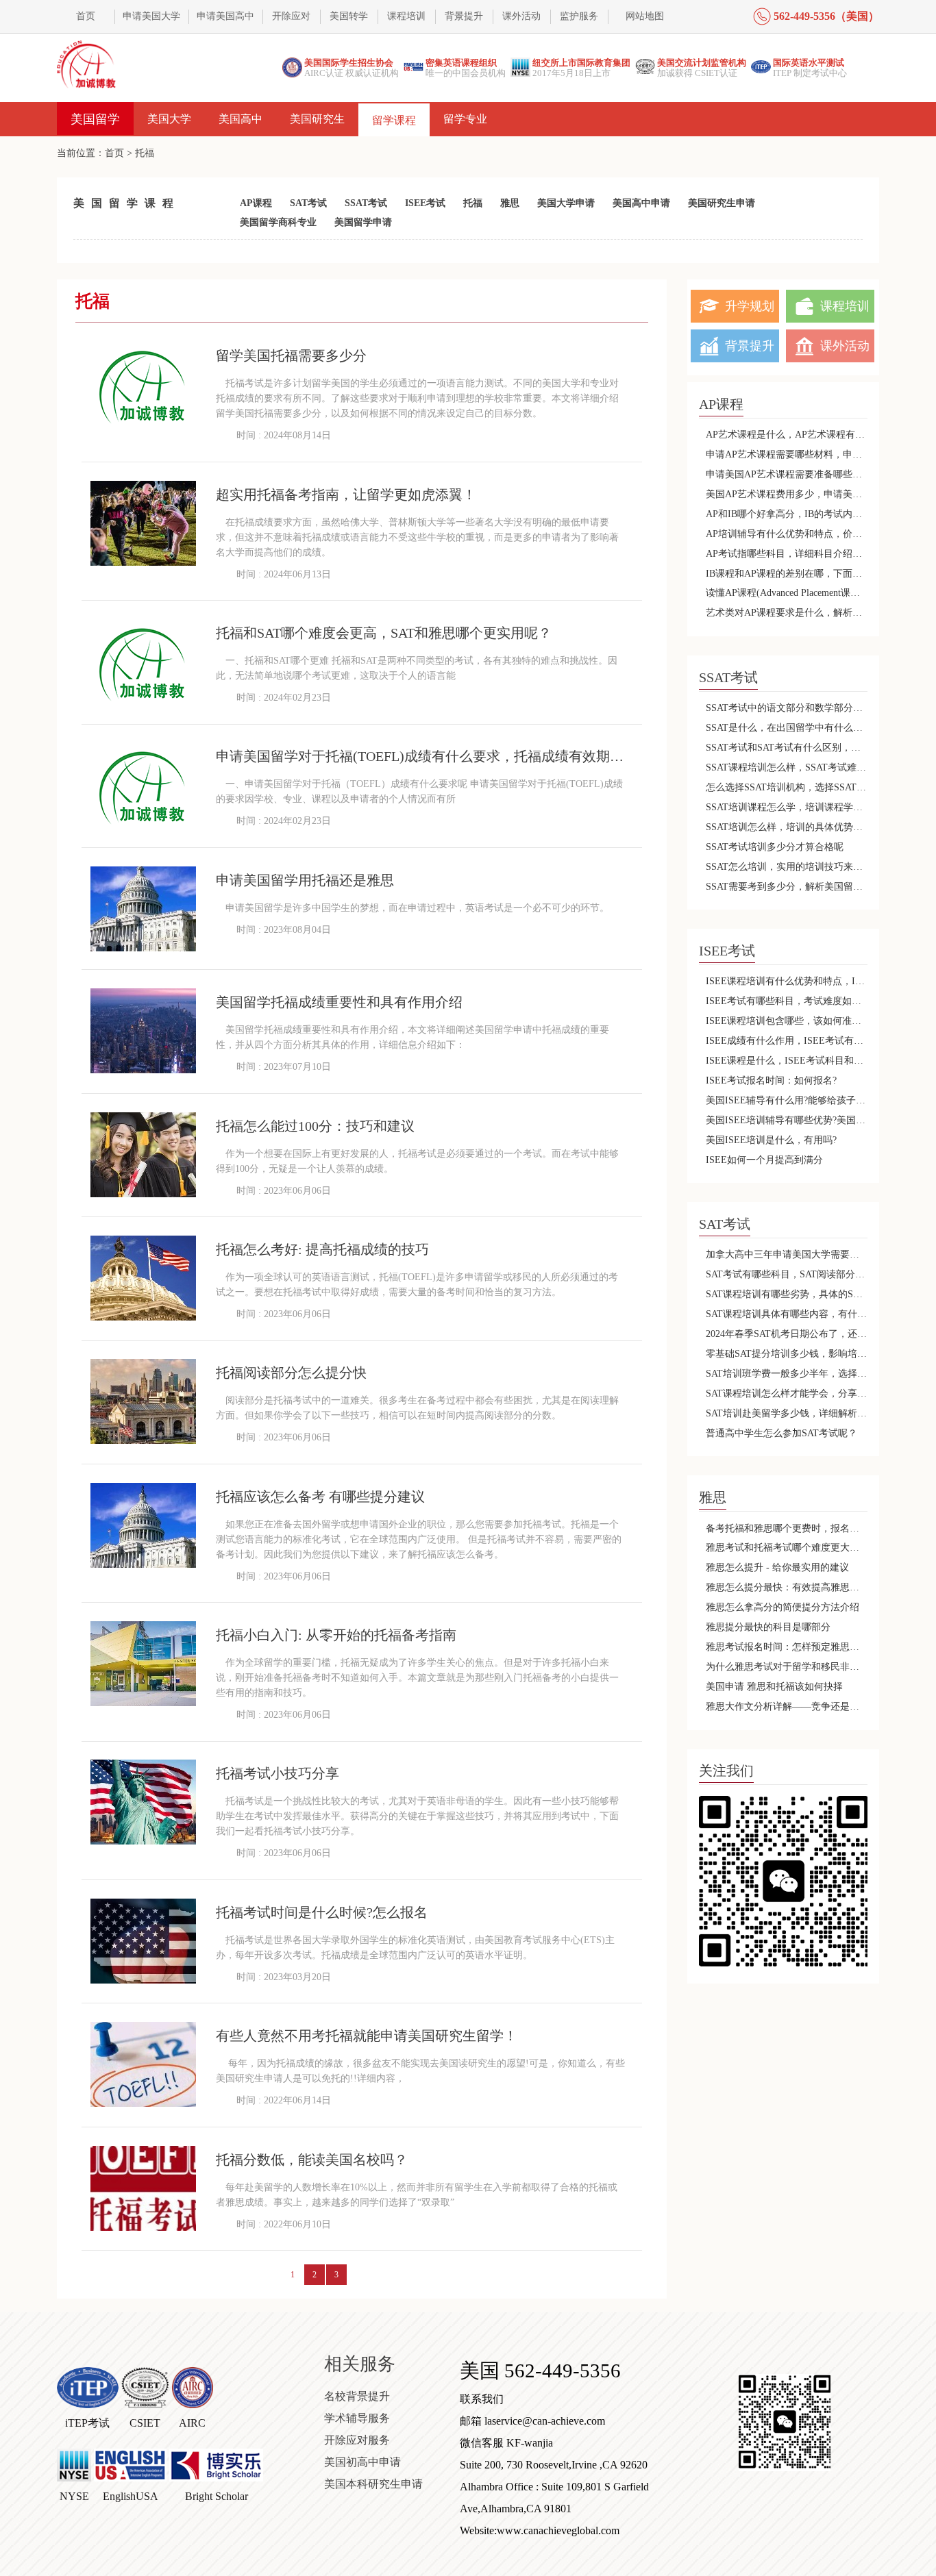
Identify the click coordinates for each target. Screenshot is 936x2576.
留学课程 (394, 120)
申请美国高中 (225, 16)
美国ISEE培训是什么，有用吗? (771, 1140)
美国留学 (95, 119)
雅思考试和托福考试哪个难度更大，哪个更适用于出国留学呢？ (787, 1548)
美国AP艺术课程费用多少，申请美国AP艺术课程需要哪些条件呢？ (787, 494)
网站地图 (645, 16)
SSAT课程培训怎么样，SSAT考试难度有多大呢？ (787, 767)
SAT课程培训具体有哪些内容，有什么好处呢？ (787, 1314)
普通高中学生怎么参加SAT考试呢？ (781, 1433)
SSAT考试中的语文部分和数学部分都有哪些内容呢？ (787, 708)
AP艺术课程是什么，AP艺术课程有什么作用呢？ (787, 435)
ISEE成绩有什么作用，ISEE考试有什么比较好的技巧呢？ (787, 1041)
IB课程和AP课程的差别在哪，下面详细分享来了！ (787, 574)
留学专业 (465, 119)
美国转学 (349, 16)
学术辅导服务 (357, 2418)
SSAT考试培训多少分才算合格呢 (775, 847)
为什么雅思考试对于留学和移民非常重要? (787, 1667)
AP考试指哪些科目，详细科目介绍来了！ (787, 554)
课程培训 (406, 16)
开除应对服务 (357, 2440)
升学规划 (750, 306)
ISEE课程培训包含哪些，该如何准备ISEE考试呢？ (787, 1021)
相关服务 (360, 2364)
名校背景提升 (357, 2396)
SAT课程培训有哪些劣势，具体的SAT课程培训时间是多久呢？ (787, 1294)
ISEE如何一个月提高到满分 (764, 1160)
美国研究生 (317, 119)
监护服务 (579, 16)
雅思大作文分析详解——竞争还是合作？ (787, 1706)
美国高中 (241, 119)
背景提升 (464, 16)
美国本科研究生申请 (373, 2484)
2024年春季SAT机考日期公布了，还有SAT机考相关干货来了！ (787, 1334)
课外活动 (521, 16)
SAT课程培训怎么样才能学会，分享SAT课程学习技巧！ (787, 1393)
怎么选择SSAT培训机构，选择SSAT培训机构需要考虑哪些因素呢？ (787, 787)
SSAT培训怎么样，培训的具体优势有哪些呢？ (787, 827)
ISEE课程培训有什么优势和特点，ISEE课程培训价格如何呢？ (787, 981)
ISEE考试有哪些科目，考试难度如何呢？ (787, 1001)
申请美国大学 (151, 16)
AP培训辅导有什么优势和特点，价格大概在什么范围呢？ (787, 534)
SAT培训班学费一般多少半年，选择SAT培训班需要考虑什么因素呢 (787, 1374)
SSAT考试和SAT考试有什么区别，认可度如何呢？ (787, 748)
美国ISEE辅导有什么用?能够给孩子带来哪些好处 (787, 1100)
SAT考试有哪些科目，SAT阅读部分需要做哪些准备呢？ (787, 1274)
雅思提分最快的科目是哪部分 (768, 1627)
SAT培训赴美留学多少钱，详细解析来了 (787, 1413)
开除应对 (291, 16)
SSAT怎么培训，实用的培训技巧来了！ (787, 867)
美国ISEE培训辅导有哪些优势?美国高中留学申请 (787, 1120)
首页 (86, 16)
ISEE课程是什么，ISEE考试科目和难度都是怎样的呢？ (787, 1061)
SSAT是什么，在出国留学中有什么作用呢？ (787, 728)
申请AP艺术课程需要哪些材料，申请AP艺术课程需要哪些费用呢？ (787, 454)
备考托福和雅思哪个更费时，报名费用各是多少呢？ (787, 1528)
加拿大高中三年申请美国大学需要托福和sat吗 (787, 1254)
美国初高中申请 (362, 2462)
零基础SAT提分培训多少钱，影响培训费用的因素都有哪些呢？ (787, 1354)
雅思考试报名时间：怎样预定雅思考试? (787, 1647)
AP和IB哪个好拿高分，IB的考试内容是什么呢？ (787, 514)
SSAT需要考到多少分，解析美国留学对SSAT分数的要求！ (787, 887)
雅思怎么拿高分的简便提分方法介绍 (783, 1607)
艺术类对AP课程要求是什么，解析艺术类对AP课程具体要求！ (787, 613)
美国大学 (169, 119)
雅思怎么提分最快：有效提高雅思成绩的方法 (787, 1587)
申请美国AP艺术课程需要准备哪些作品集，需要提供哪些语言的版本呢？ (787, 474)
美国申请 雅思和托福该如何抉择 (774, 1687)
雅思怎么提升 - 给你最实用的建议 (777, 1567)
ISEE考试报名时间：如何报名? (771, 1080)
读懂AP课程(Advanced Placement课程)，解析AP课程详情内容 (787, 593)
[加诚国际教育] (87, 64)
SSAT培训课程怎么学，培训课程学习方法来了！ (787, 807)
